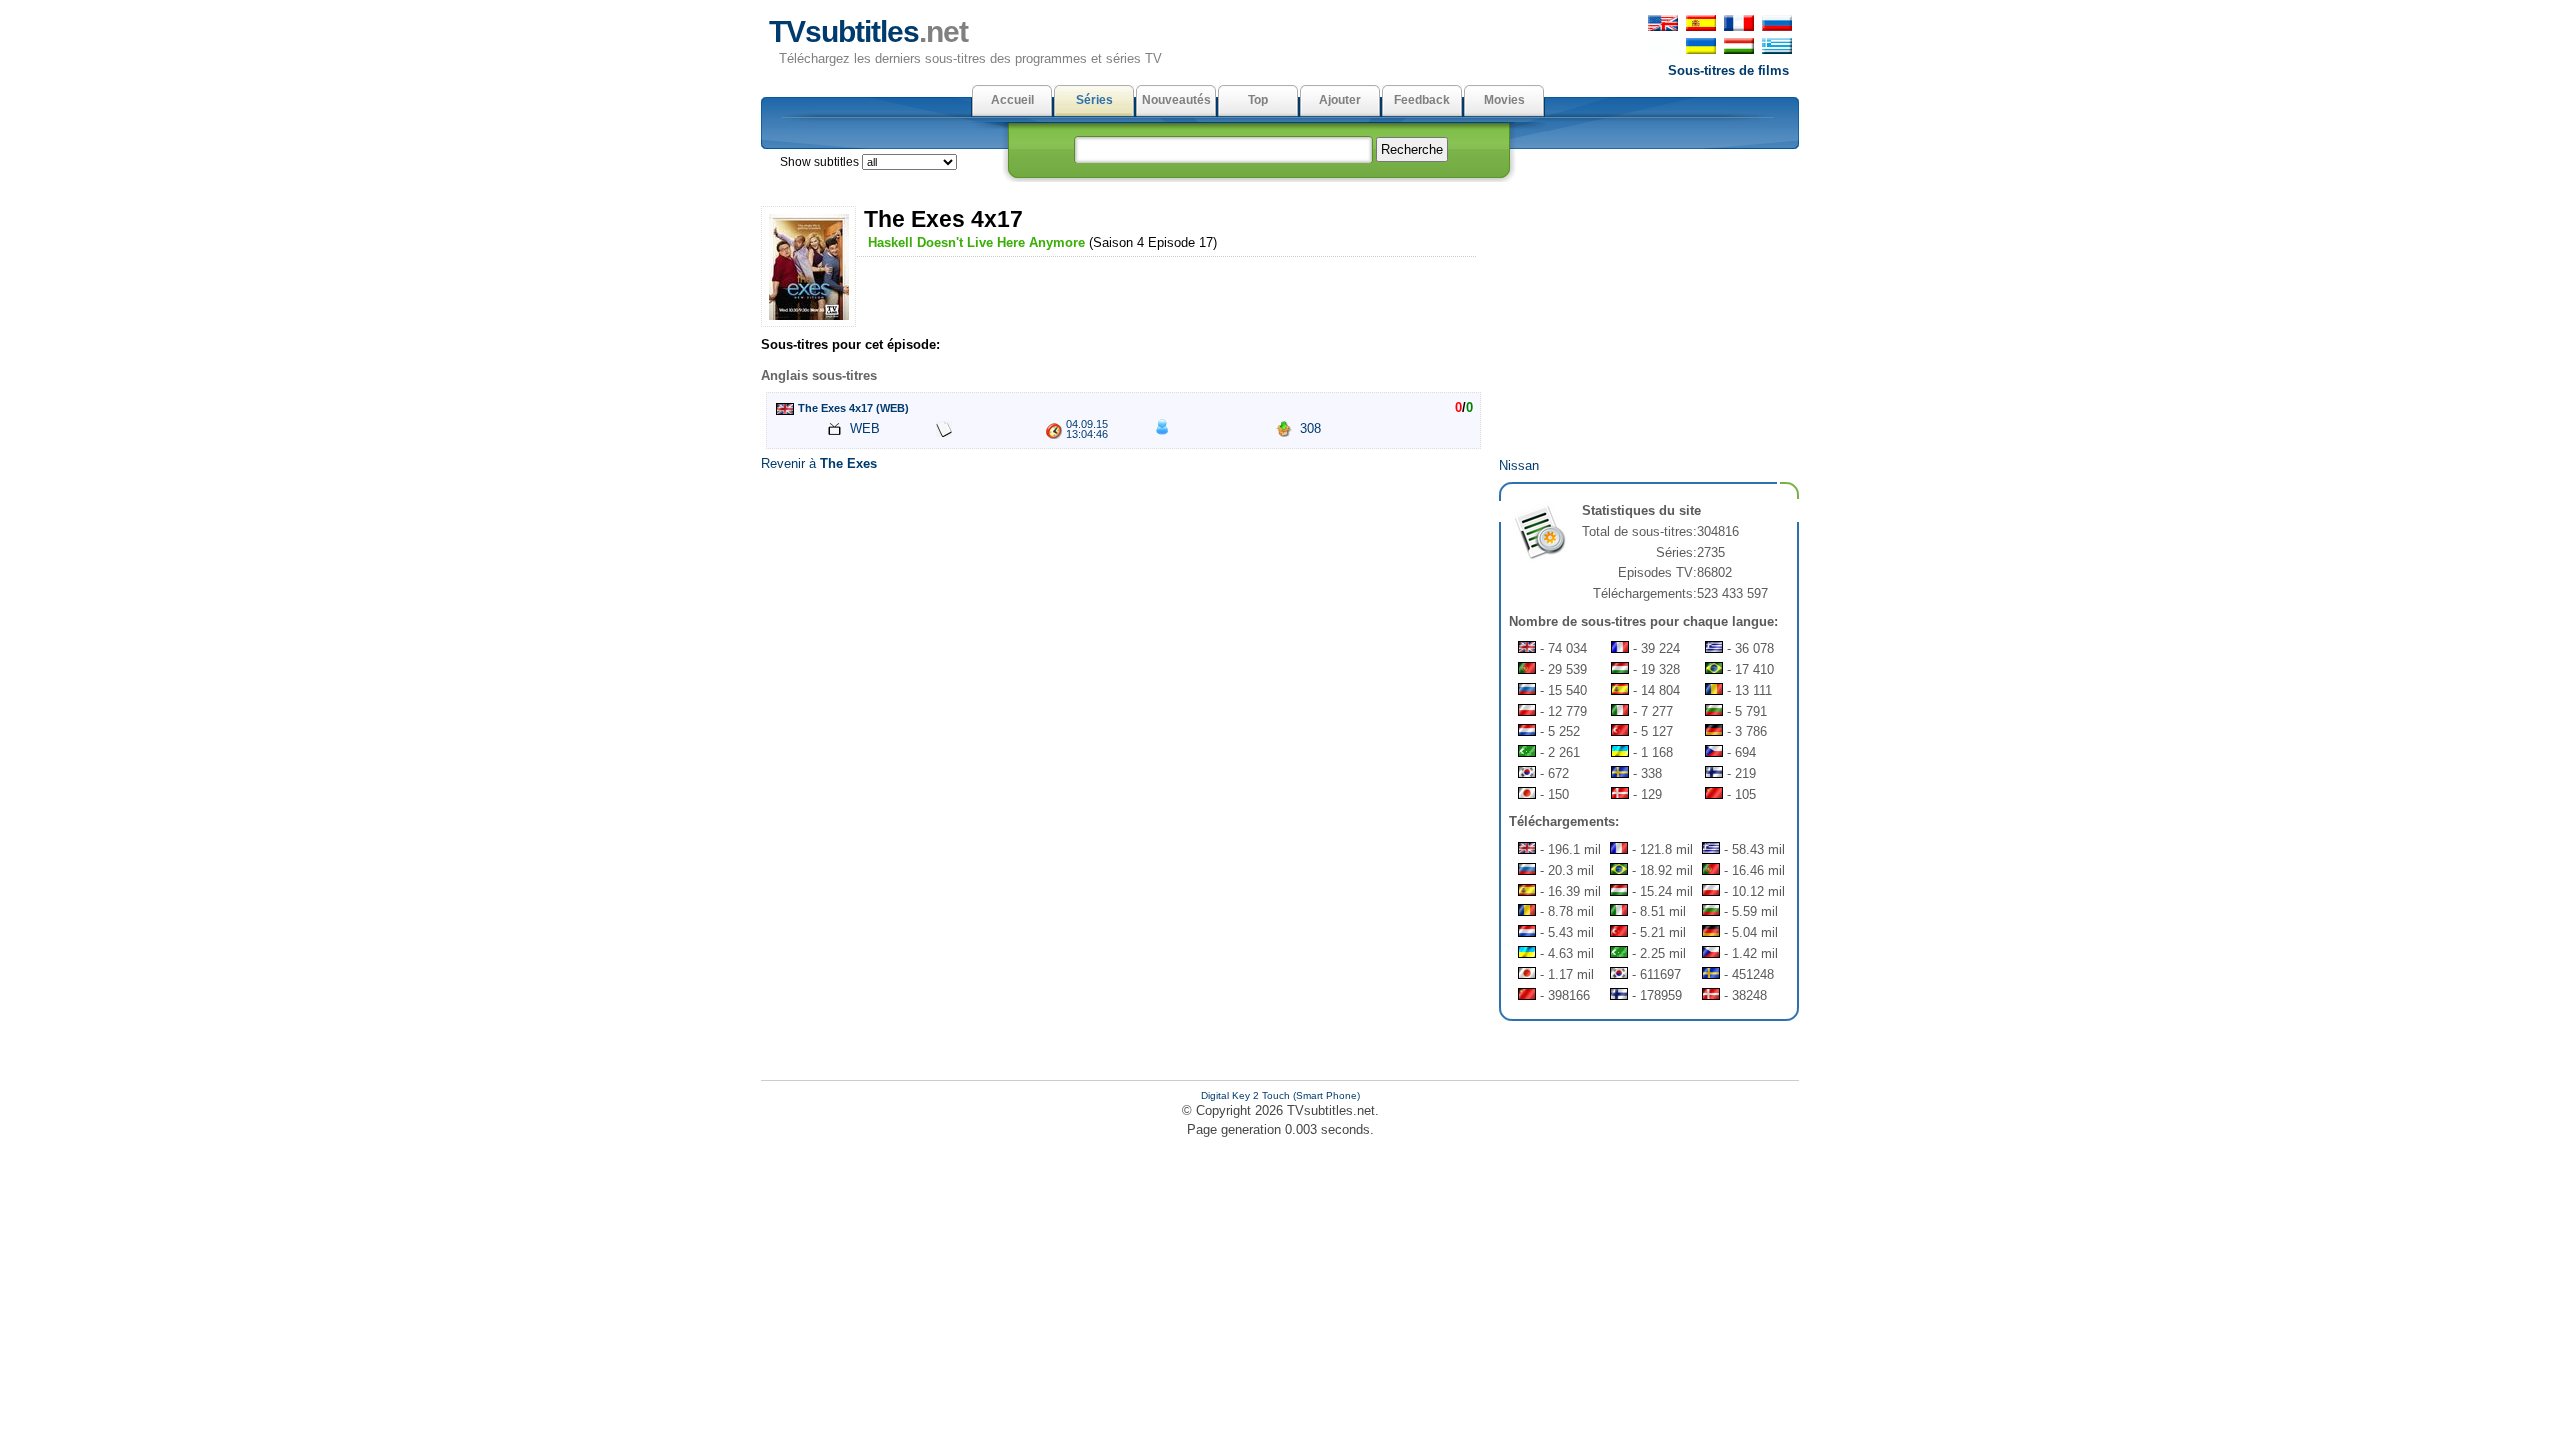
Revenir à (819, 463)
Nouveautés (1176, 100)
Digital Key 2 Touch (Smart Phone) (1280, 1095)
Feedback (1422, 100)
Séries (1094, 100)
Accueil (1012, 100)
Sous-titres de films (1728, 70)
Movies (1504, 100)
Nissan (1519, 465)
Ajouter (1340, 100)
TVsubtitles (868, 31)
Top (1258, 100)
